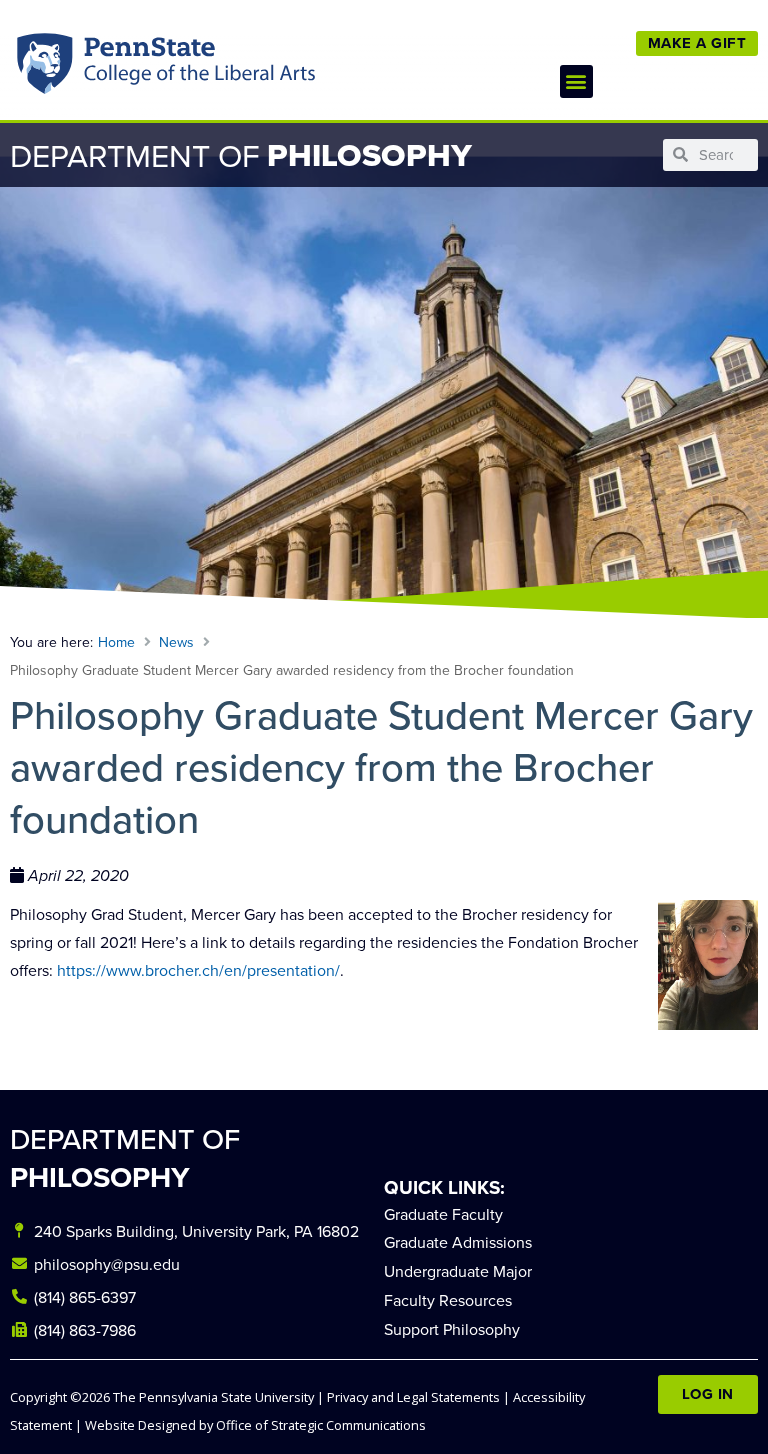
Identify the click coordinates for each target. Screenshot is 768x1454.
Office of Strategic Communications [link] (321, 1425)
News (176, 642)
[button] (576, 81)
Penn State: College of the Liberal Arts (196, 68)
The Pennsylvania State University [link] (213, 1397)
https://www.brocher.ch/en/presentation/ (198, 970)
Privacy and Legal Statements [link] (413, 1397)
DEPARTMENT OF (125, 1157)
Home (116, 642)
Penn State (46, 68)
